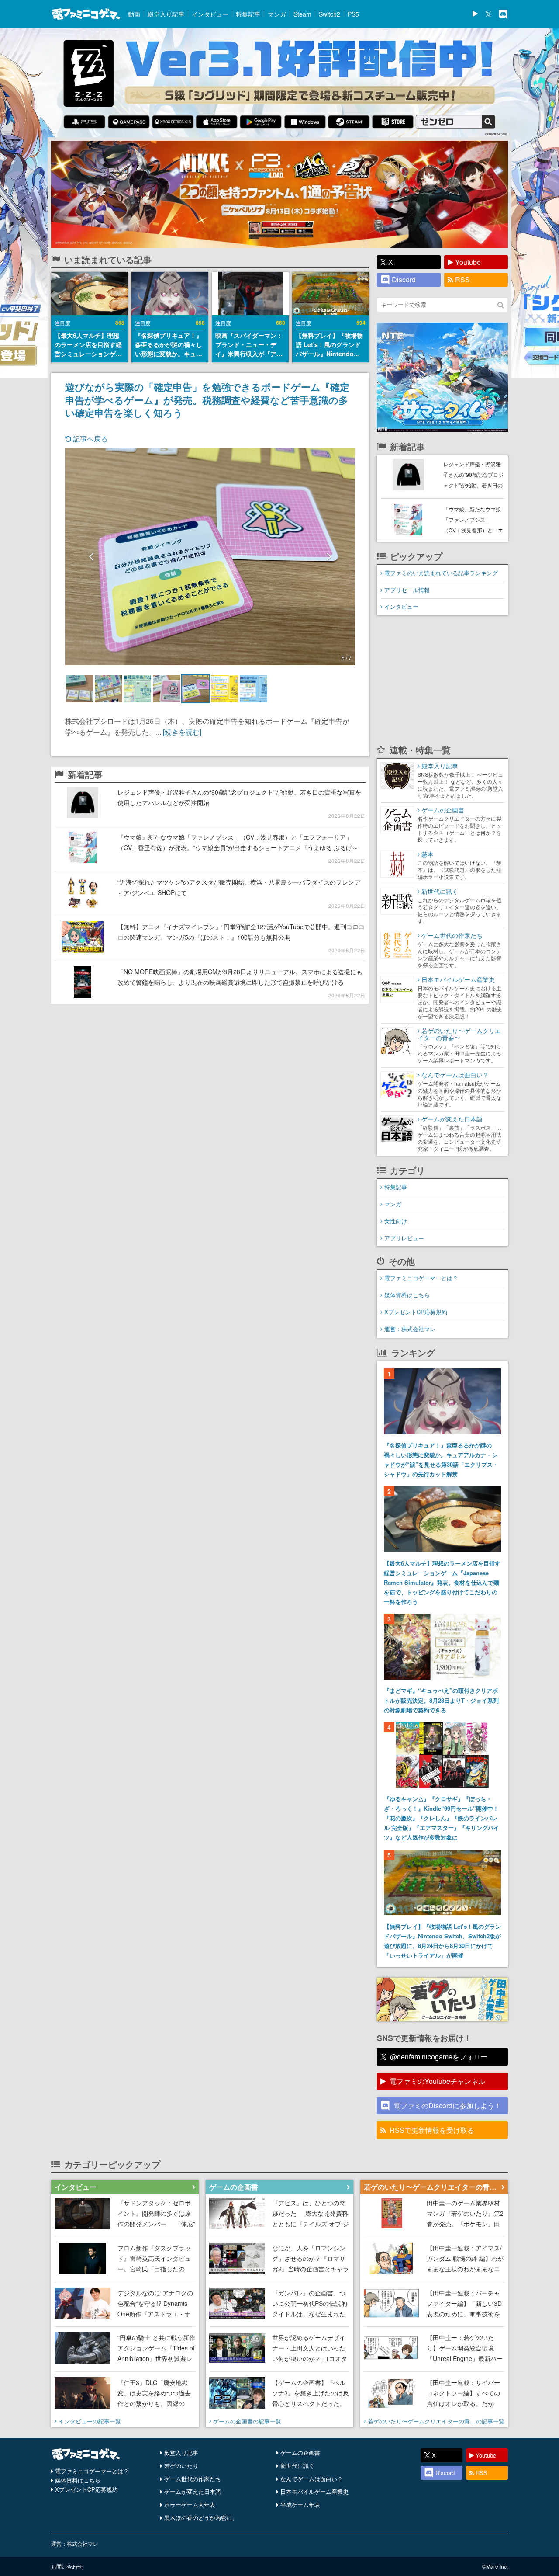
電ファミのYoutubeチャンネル (437, 2081)
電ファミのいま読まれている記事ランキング (441, 573)
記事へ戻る (90, 439)
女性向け (396, 1221)
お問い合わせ (67, 2566)
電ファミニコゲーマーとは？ (421, 1278)
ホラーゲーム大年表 (190, 2505)
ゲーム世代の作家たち (193, 2479)
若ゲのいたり (181, 2466)
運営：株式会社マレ (410, 1329)
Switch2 (330, 14)
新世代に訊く (297, 2466)
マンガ (277, 14)
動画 (134, 14)
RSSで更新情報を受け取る (432, 2130)
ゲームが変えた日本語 (193, 2491)
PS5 (353, 14)
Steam (302, 14)
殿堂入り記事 (166, 14)
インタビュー (210, 14)
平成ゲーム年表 (300, 2505)
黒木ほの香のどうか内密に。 (201, 2518)
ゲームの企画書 (300, 2453)
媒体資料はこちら (407, 1295)
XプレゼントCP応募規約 (416, 1312)
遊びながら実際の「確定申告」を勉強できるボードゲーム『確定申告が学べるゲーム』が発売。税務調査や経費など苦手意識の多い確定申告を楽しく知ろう (207, 399)
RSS (462, 279)
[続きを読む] (182, 732)
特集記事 (248, 14)
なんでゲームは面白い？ (312, 2479)
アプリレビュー (404, 1238)
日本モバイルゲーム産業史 (314, 2491)
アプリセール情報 (407, 590)
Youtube (468, 262)
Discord (404, 279)
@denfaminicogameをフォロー (439, 2057)
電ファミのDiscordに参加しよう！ (447, 2106)
